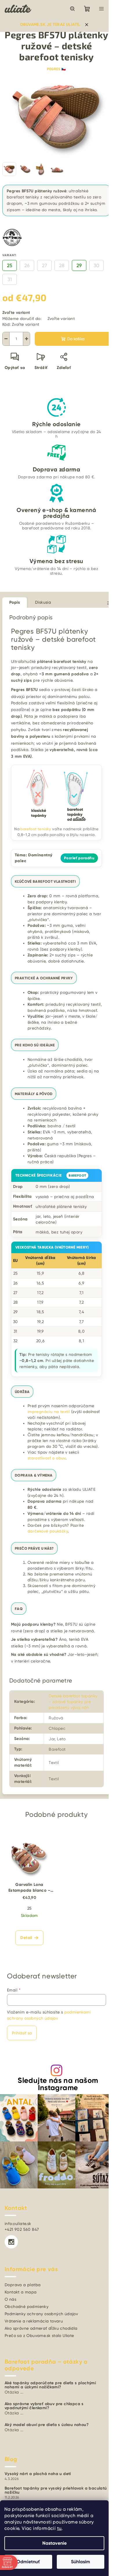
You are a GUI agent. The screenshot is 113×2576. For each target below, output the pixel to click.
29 (79, 265)
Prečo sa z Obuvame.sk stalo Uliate (39, 2336)
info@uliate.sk (18, 2224)
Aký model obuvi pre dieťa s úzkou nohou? (47, 2425)
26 (27, 265)
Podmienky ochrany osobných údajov (41, 2314)
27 (44, 265)
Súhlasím (81, 2562)
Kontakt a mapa (21, 2292)
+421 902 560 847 (22, 2229)
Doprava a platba (23, 2285)
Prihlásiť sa (22, 2033)
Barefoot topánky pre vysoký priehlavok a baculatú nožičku (56, 2490)
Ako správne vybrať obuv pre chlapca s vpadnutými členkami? (44, 2406)
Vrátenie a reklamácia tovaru (34, 2321)
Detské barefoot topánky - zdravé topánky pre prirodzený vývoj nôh (73, 1702)
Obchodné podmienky (27, 2307)
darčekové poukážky (48, 1531)
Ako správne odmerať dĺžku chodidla (41, 2328)
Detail (26, 1938)
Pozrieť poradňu (79, 858)
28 (62, 265)
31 (10, 279)
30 (96, 265)
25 (10, 265)
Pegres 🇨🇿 (57, 69)
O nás (10, 2299)
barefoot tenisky (36, 829)
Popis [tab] (15, 602)
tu (59, 2528)
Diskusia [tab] (43, 602)
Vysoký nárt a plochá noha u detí (38, 2474)
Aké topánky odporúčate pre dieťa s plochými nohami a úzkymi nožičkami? (50, 2385)
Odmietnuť (28, 2562)
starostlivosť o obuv (47, 1458)
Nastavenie (54, 2543)
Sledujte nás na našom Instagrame (58, 2084)
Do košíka (76, 339)
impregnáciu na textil (49, 1412)
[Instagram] (11, 2242)
